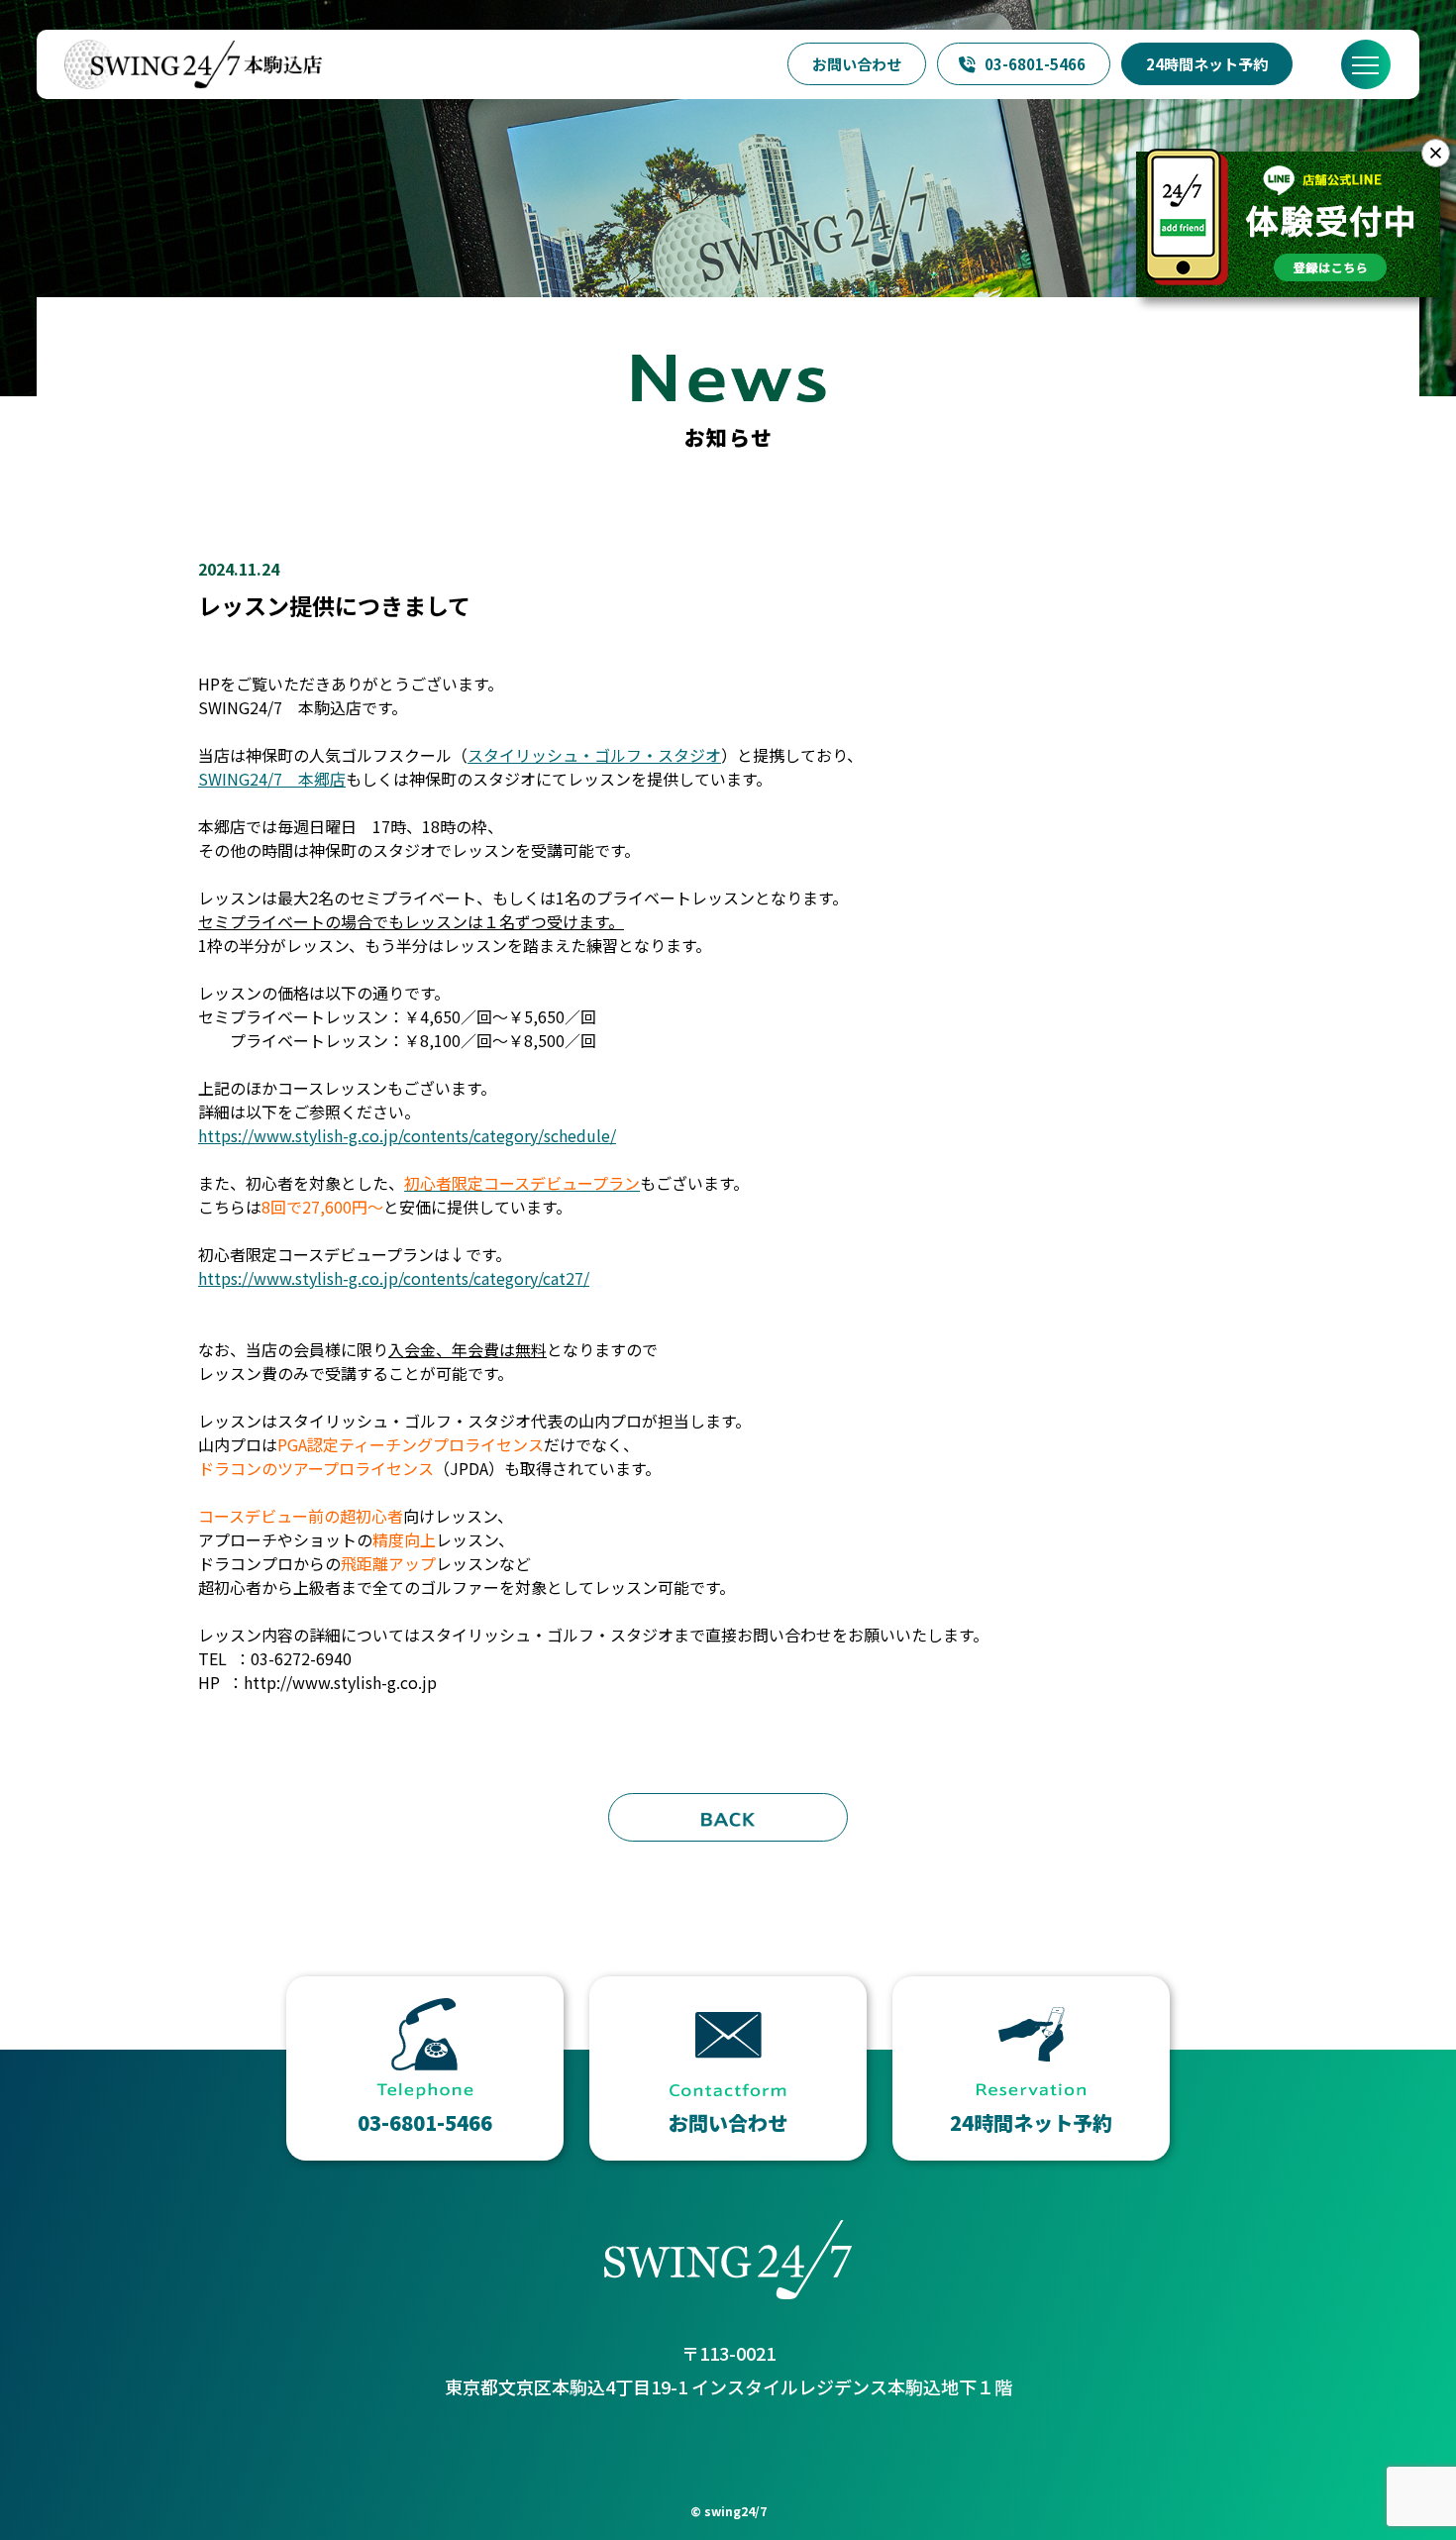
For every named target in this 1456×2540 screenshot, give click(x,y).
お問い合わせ (857, 64)
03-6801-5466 (1035, 64)
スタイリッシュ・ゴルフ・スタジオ (594, 755)
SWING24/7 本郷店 (272, 779)
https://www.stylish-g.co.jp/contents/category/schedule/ (407, 1135)
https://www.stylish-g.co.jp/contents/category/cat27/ (394, 1278)
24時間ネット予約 (1207, 64)
